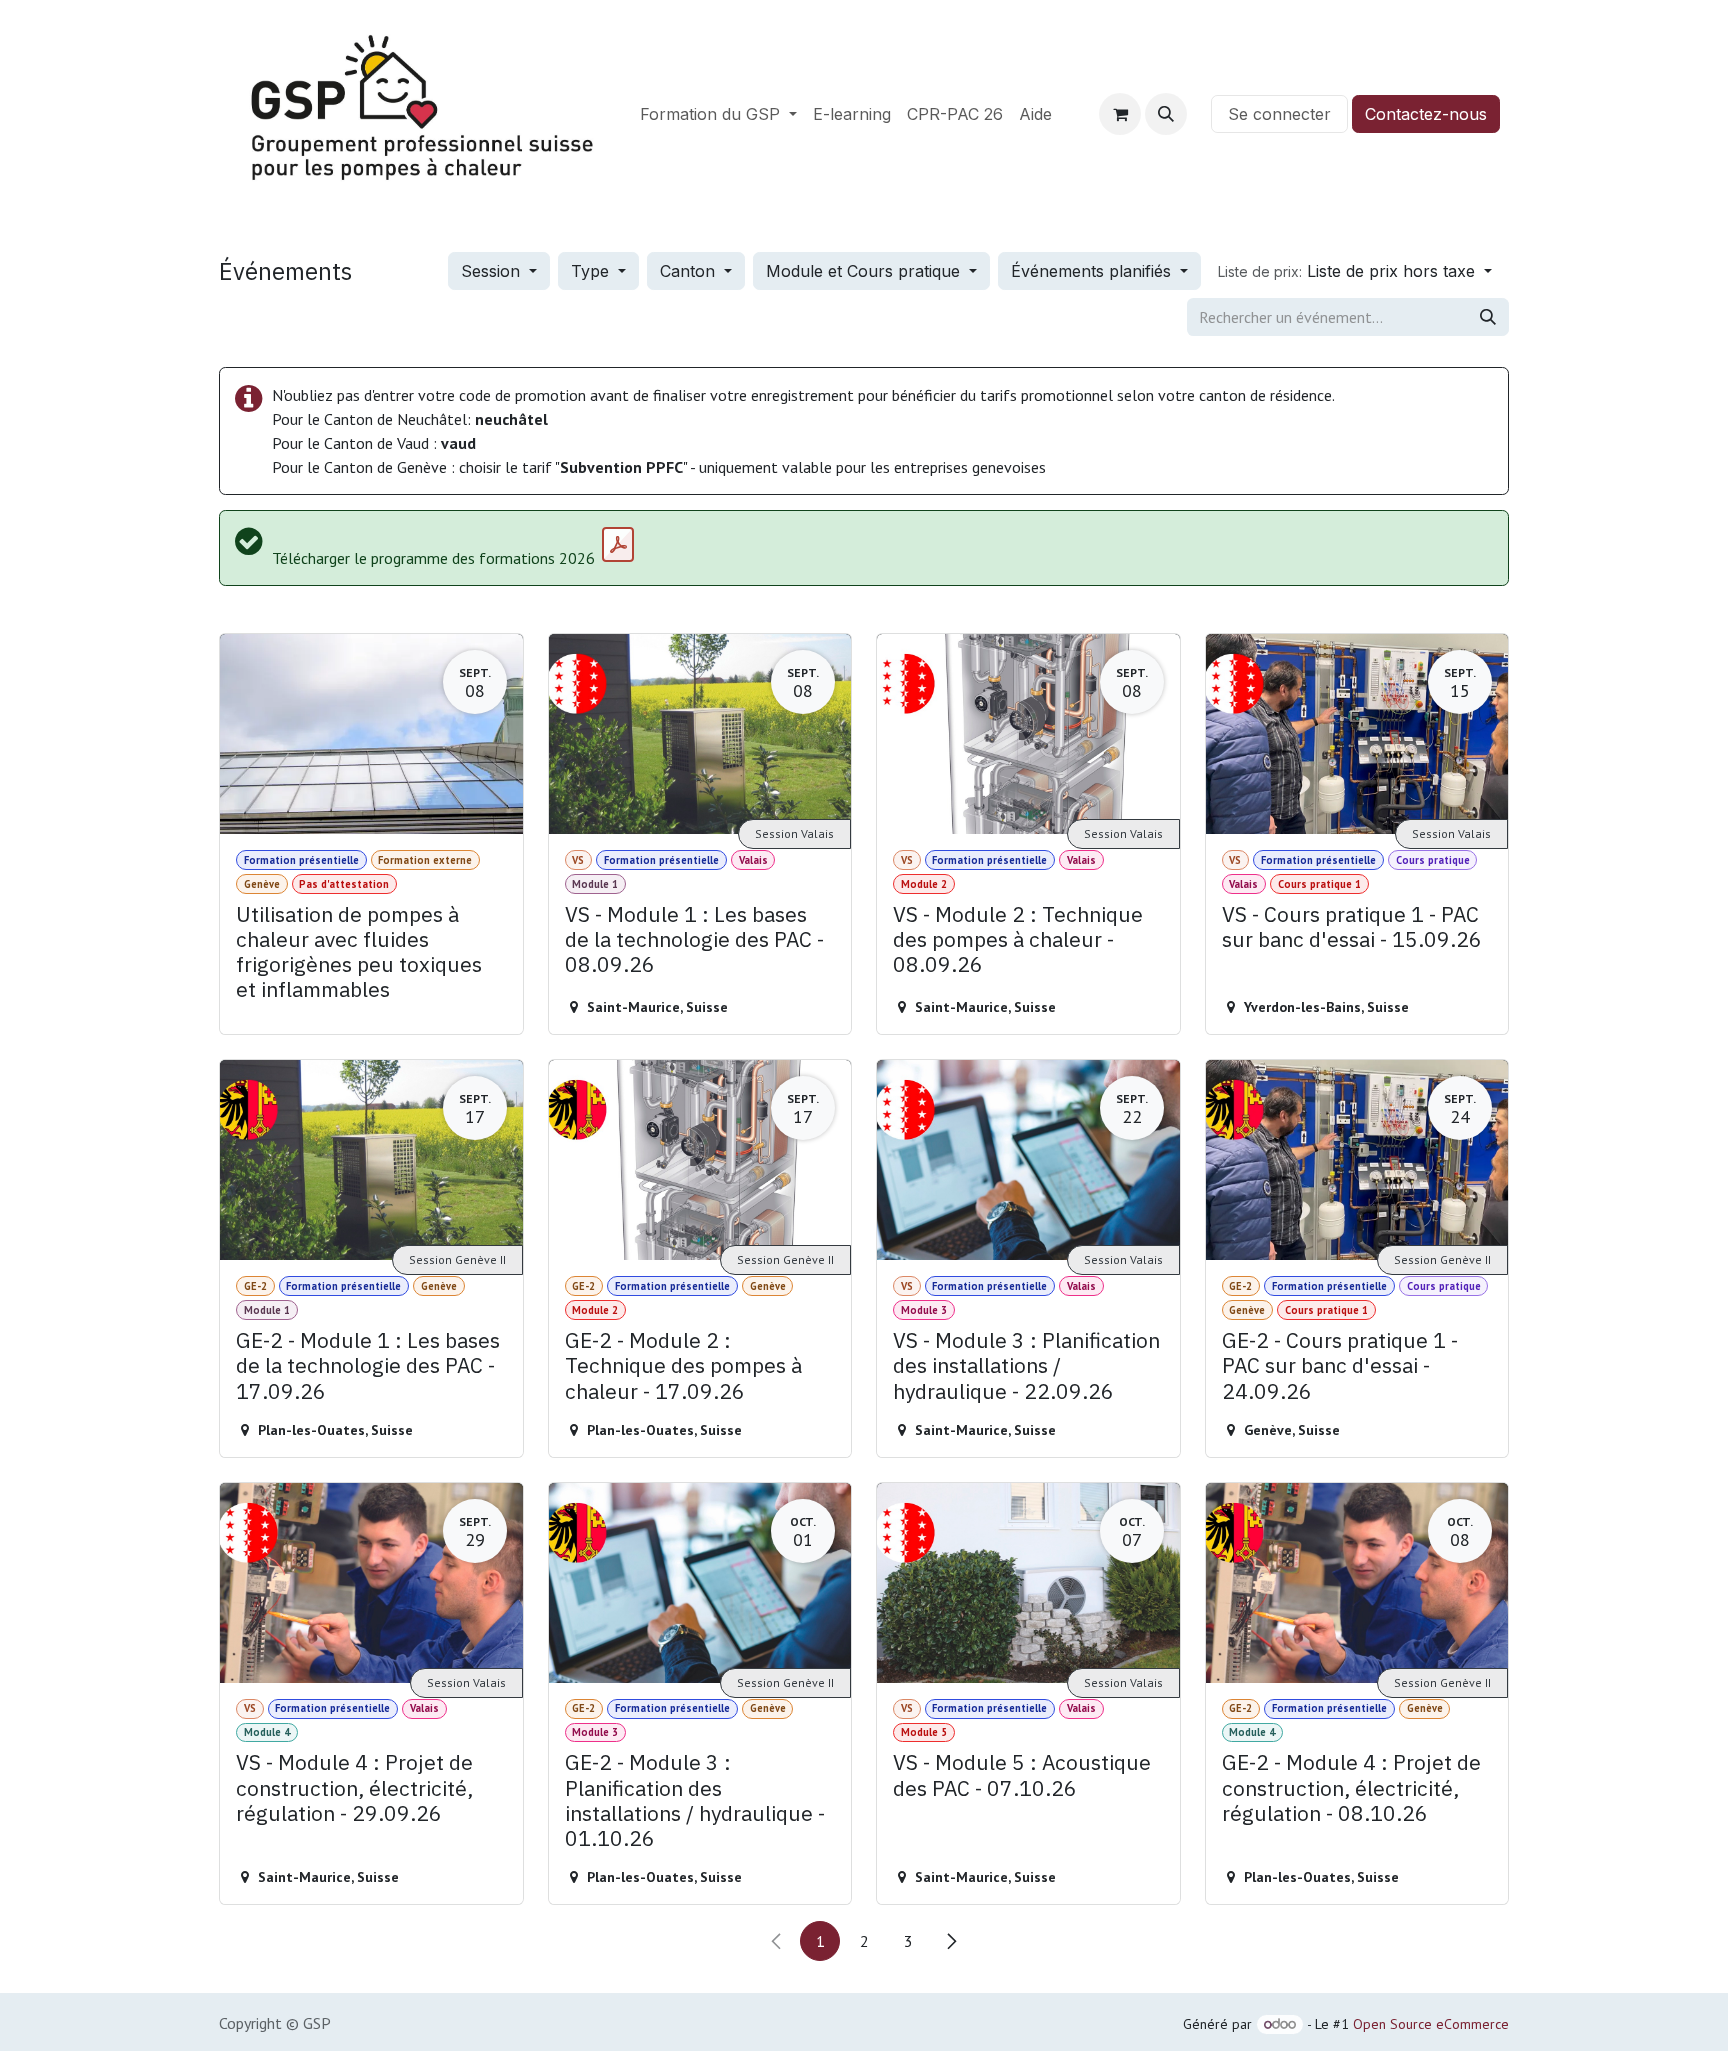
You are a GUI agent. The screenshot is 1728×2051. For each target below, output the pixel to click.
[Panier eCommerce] (1120, 114)
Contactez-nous (1426, 114)
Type (592, 271)
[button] (1166, 114)
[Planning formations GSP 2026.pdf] (618, 545)
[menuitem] (718, 114)
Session (493, 271)
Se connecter (1279, 114)
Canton (690, 271)
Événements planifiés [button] (1093, 271)
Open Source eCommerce (1431, 2024)
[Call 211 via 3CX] (1199, 114)
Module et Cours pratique (865, 271)
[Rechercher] (1488, 317)
